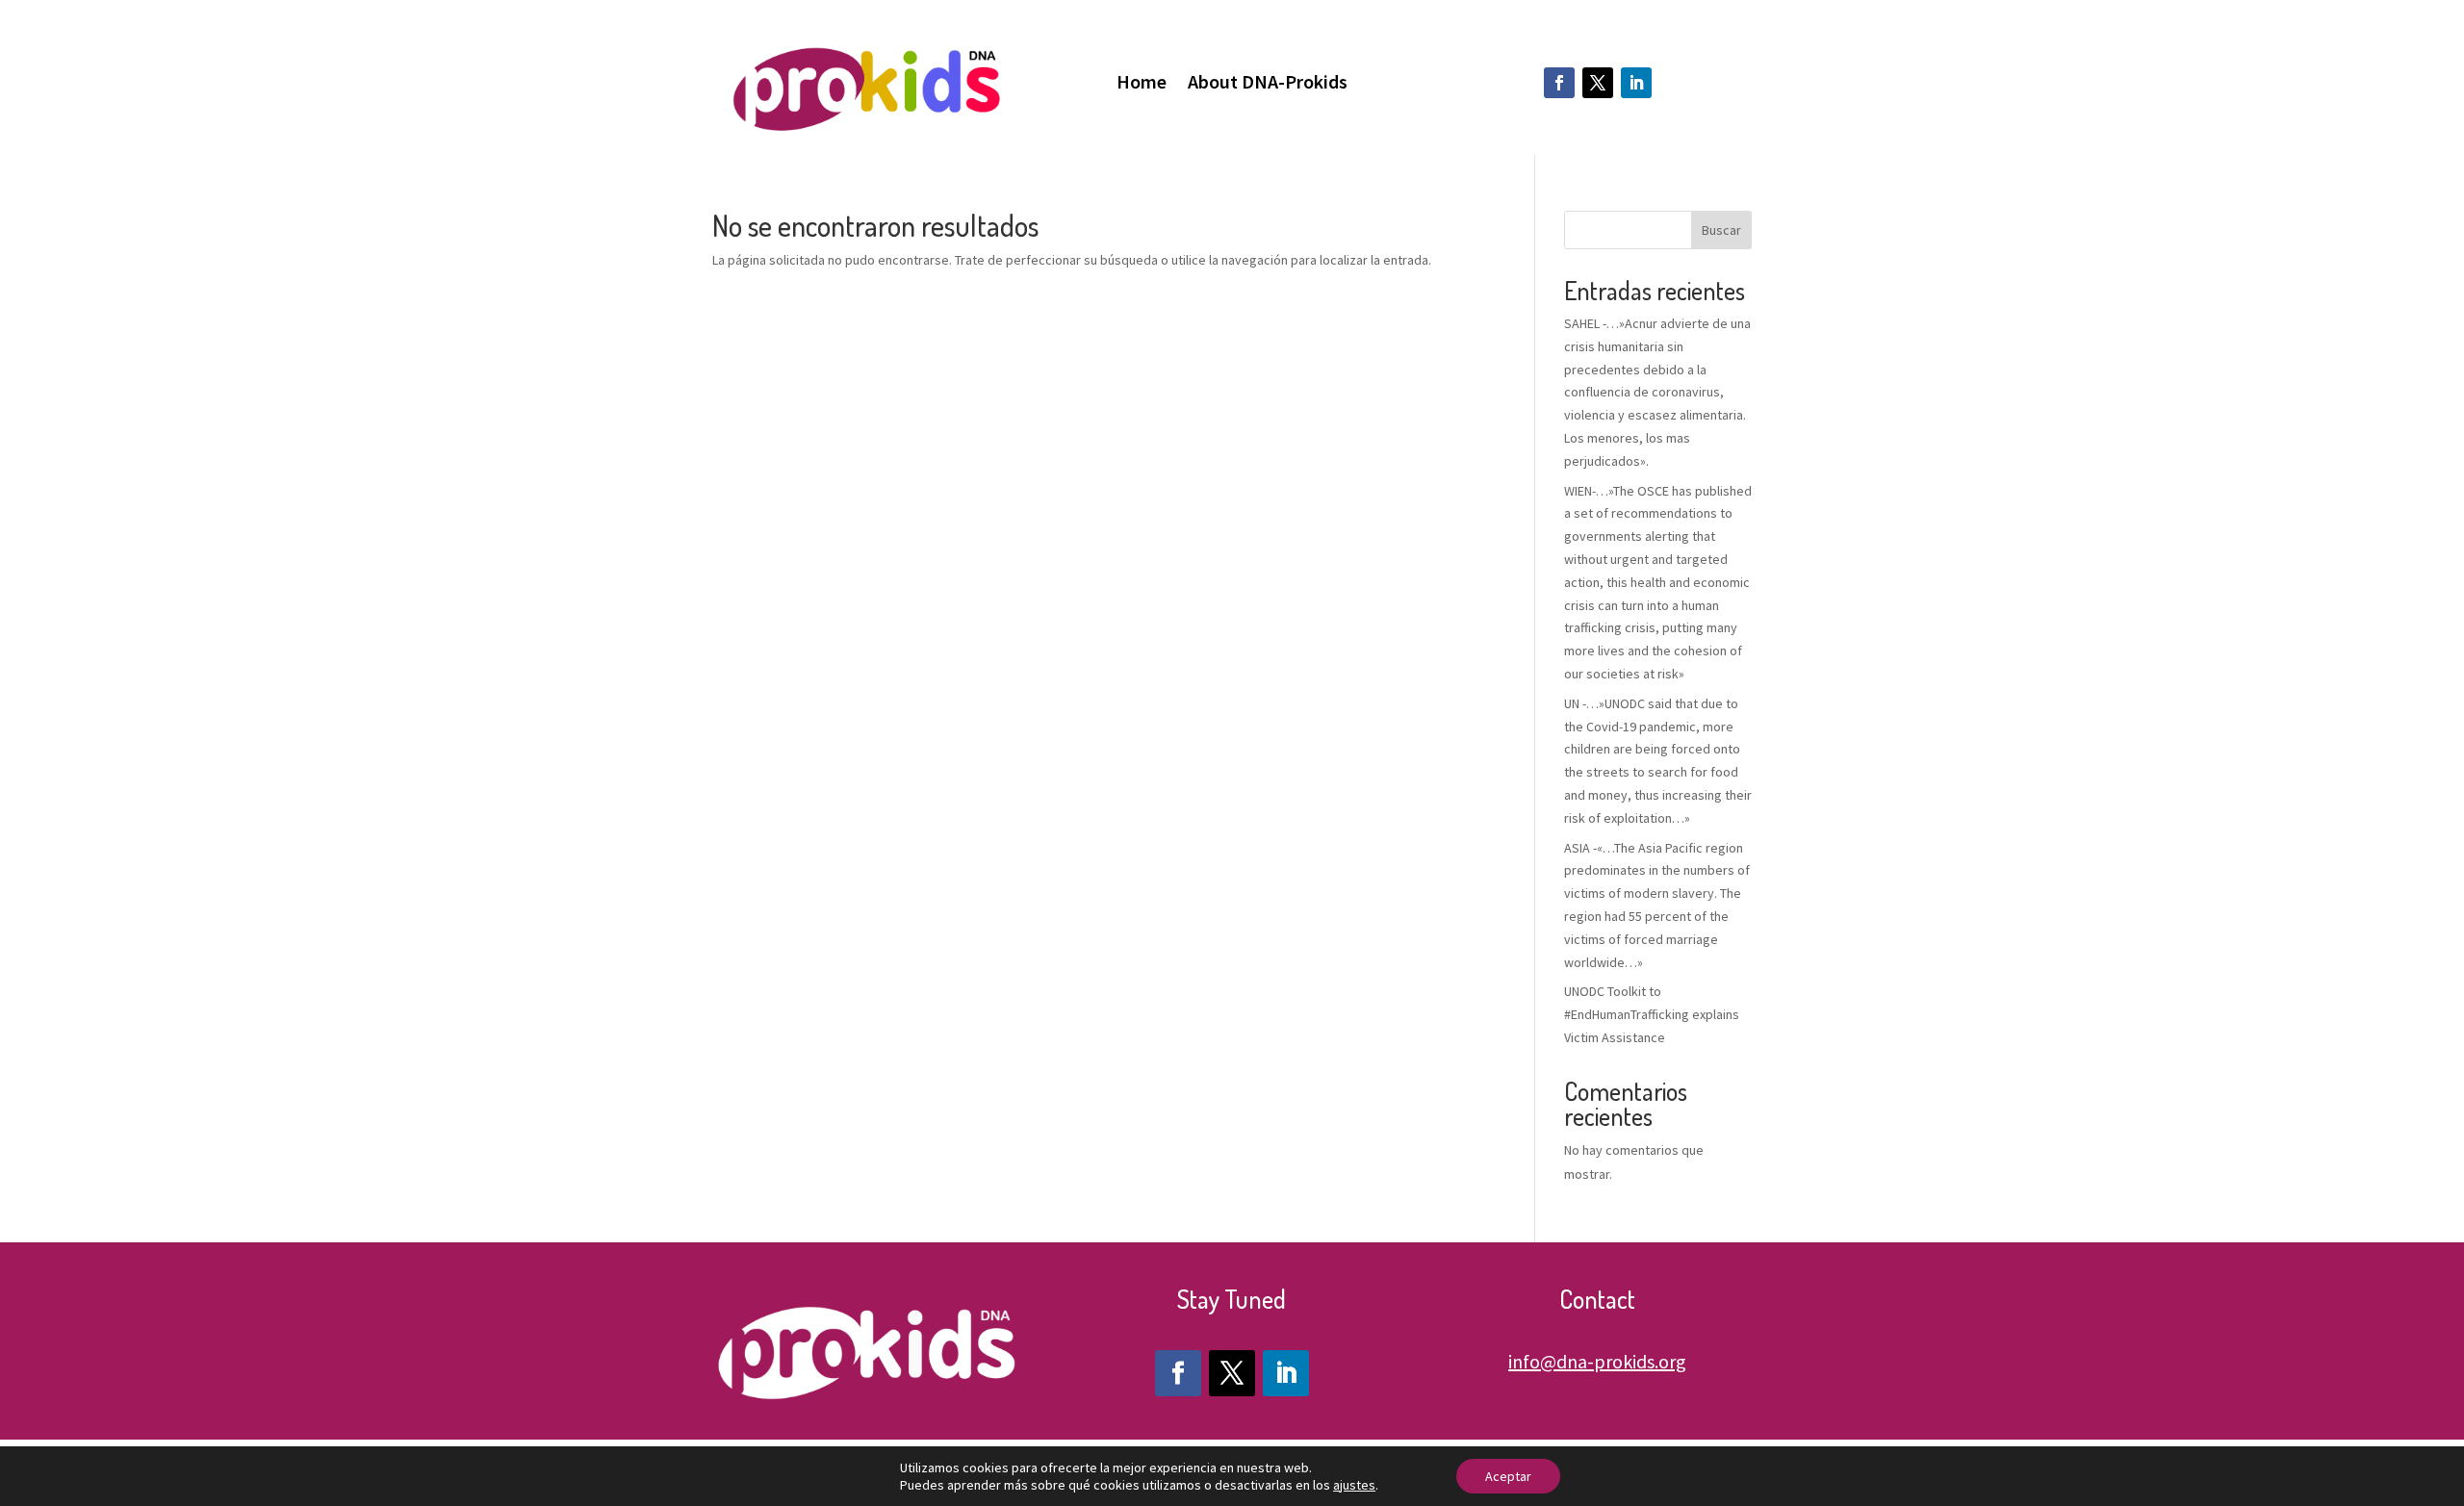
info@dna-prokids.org (1597, 1361)
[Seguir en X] (1598, 83)
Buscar (1721, 230)
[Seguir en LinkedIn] (1636, 83)
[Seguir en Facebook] (1559, 83)
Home (1142, 84)
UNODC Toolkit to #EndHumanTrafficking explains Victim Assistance (1652, 1014)
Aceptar (1508, 1476)
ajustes (1354, 1485)
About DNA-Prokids (1268, 84)
